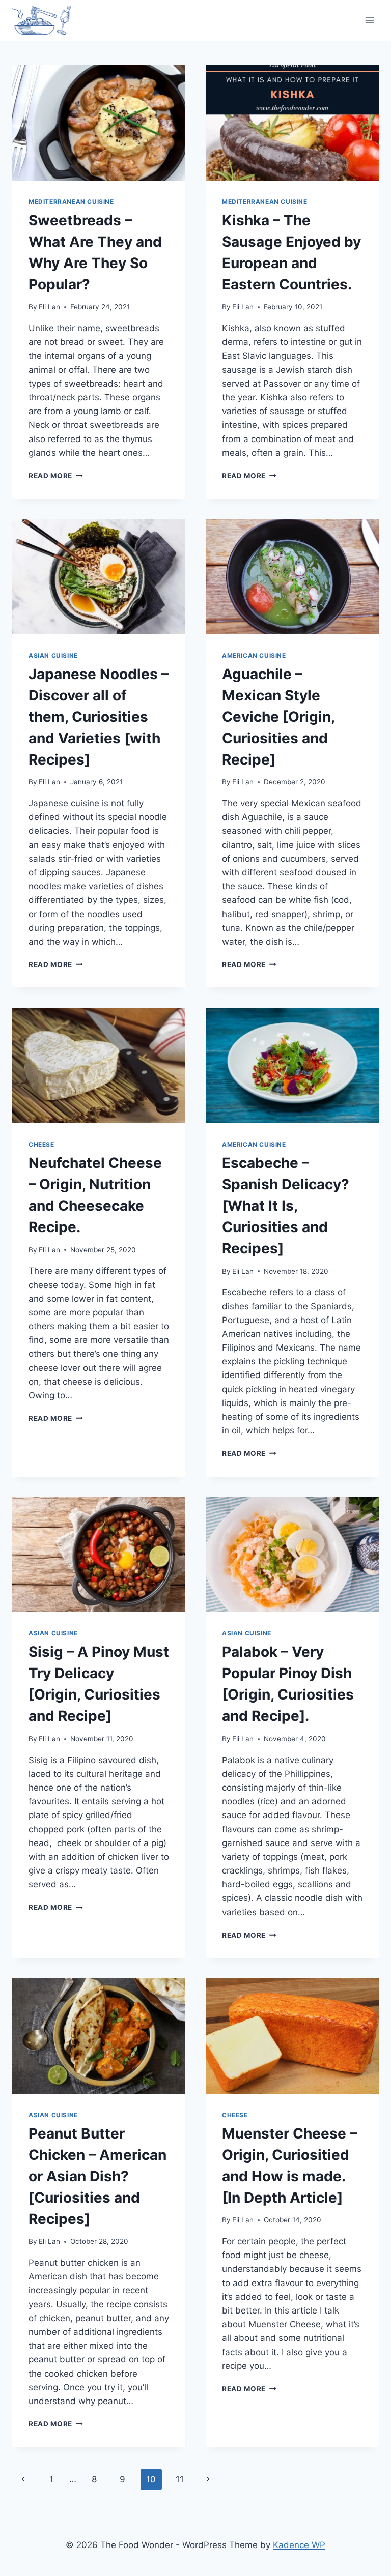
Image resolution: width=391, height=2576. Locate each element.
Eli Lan (49, 307)
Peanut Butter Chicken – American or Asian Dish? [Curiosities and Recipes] (97, 2176)
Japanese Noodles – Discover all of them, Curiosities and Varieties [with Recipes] (99, 717)
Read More (56, 476)
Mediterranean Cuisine (71, 202)
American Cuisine (254, 655)
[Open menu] (369, 20)
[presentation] (99, 123)
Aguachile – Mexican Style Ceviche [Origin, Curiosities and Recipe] (278, 717)
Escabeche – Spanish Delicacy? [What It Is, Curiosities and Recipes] (286, 1206)
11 (180, 2479)
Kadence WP (299, 2545)
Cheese (41, 1144)
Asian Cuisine (53, 655)
